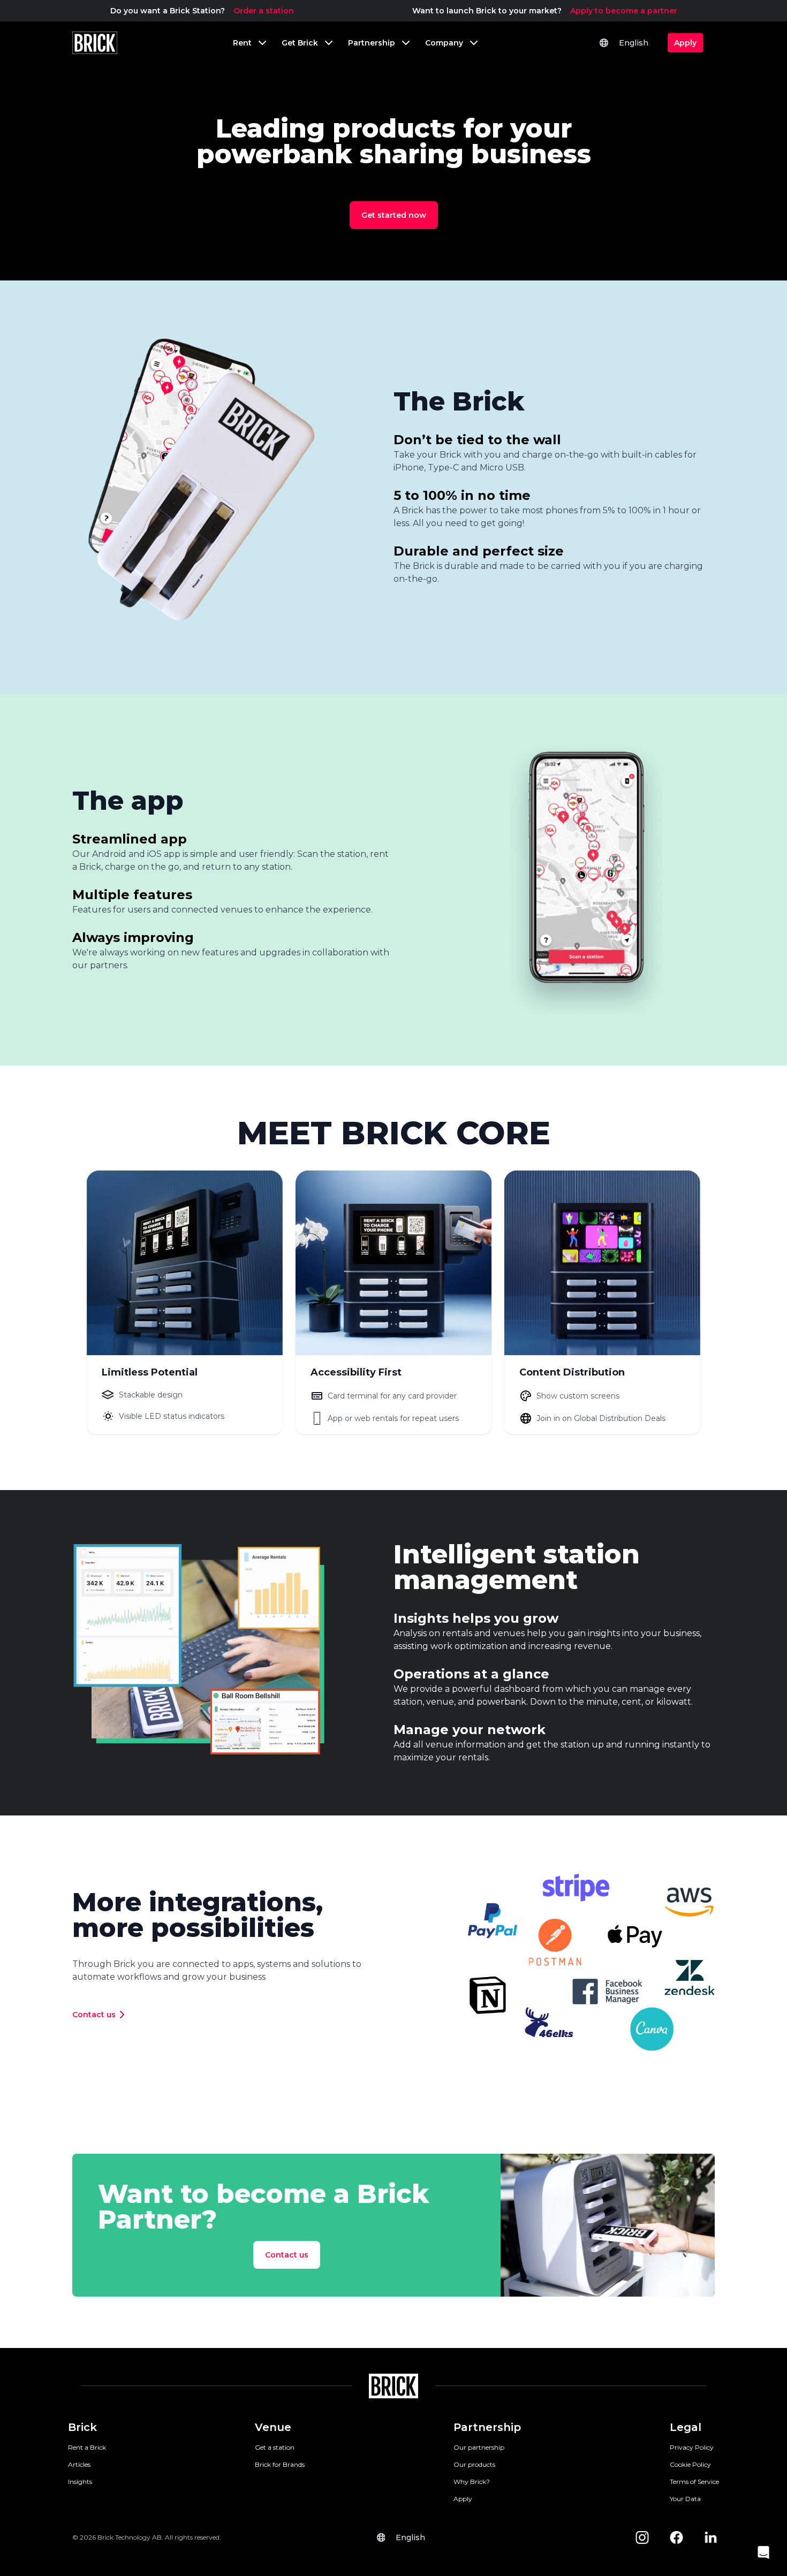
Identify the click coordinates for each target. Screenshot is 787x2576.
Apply (463, 2499)
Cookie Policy (690, 2464)
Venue (273, 2427)
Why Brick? (472, 2482)
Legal (686, 2427)
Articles (79, 2464)
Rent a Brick (87, 2447)
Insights (80, 2482)
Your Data (685, 2499)
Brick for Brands (280, 2464)
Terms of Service (694, 2482)
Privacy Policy (692, 2447)
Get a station (275, 2447)
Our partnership (479, 2447)
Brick (82, 2427)
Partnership (487, 2427)
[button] (763, 2552)
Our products (474, 2464)
